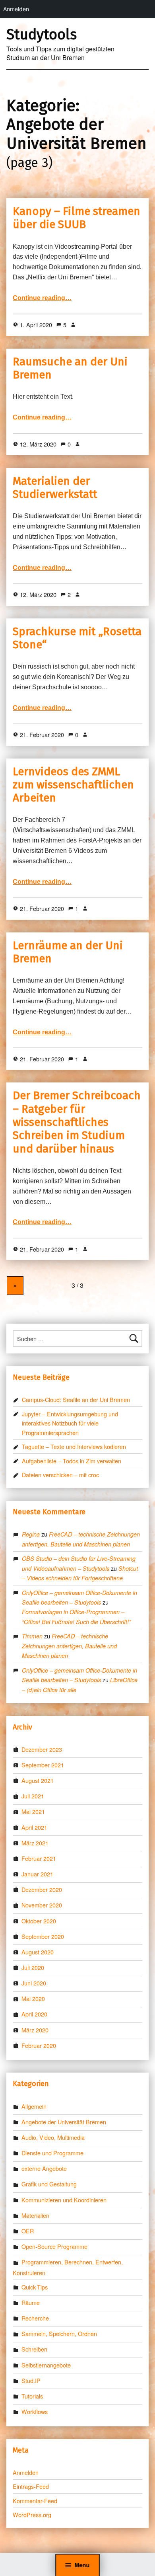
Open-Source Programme (54, 2246)
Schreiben (34, 2349)
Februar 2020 (39, 2045)
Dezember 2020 (42, 1889)
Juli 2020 (33, 1967)
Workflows (35, 2411)
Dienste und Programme (52, 2153)
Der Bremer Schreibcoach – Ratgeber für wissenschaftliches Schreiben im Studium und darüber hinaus (77, 1122)
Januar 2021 (37, 1874)
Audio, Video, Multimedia (53, 2137)
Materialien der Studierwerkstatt (55, 488)
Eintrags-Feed (31, 2486)
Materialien (35, 2215)
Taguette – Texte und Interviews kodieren (74, 1446)
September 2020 (43, 1936)
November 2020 (42, 1905)
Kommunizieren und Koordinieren (64, 2200)
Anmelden (26, 2472)
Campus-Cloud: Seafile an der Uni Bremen (76, 1399)
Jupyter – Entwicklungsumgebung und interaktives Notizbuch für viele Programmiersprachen (70, 1423)
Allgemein (34, 2106)
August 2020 (38, 1952)
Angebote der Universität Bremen (64, 2122)
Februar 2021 (39, 1858)
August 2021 (38, 1780)
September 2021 (43, 1765)
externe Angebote (44, 2168)
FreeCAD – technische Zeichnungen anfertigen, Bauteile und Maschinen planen (69, 1646)
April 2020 (34, 2014)
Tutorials (32, 2396)
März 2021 (35, 1843)
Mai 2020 (33, 1998)
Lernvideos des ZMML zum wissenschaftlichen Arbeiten (73, 785)
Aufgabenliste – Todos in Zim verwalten (72, 1461)
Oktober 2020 (39, 1921)
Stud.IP (31, 2380)
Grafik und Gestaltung (49, 2184)
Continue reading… (42, 298)
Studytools (42, 35)
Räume (31, 2302)
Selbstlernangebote (46, 2365)
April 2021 (34, 1827)
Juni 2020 (34, 1983)
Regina (31, 1534)
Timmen (32, 1636)
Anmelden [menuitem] (16, 9)
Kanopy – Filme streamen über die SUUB (77, 218)
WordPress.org (32, 2515)
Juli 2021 (33, 1796)
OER (28, 2231)
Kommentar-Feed (35, 2501)
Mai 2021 (33, 1811)
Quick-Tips (35, 2287)
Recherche (35, 2318)
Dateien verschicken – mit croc (60, 1475)
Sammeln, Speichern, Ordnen (59, 2333)
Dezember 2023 (42, 1749)
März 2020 (35, 2030)
